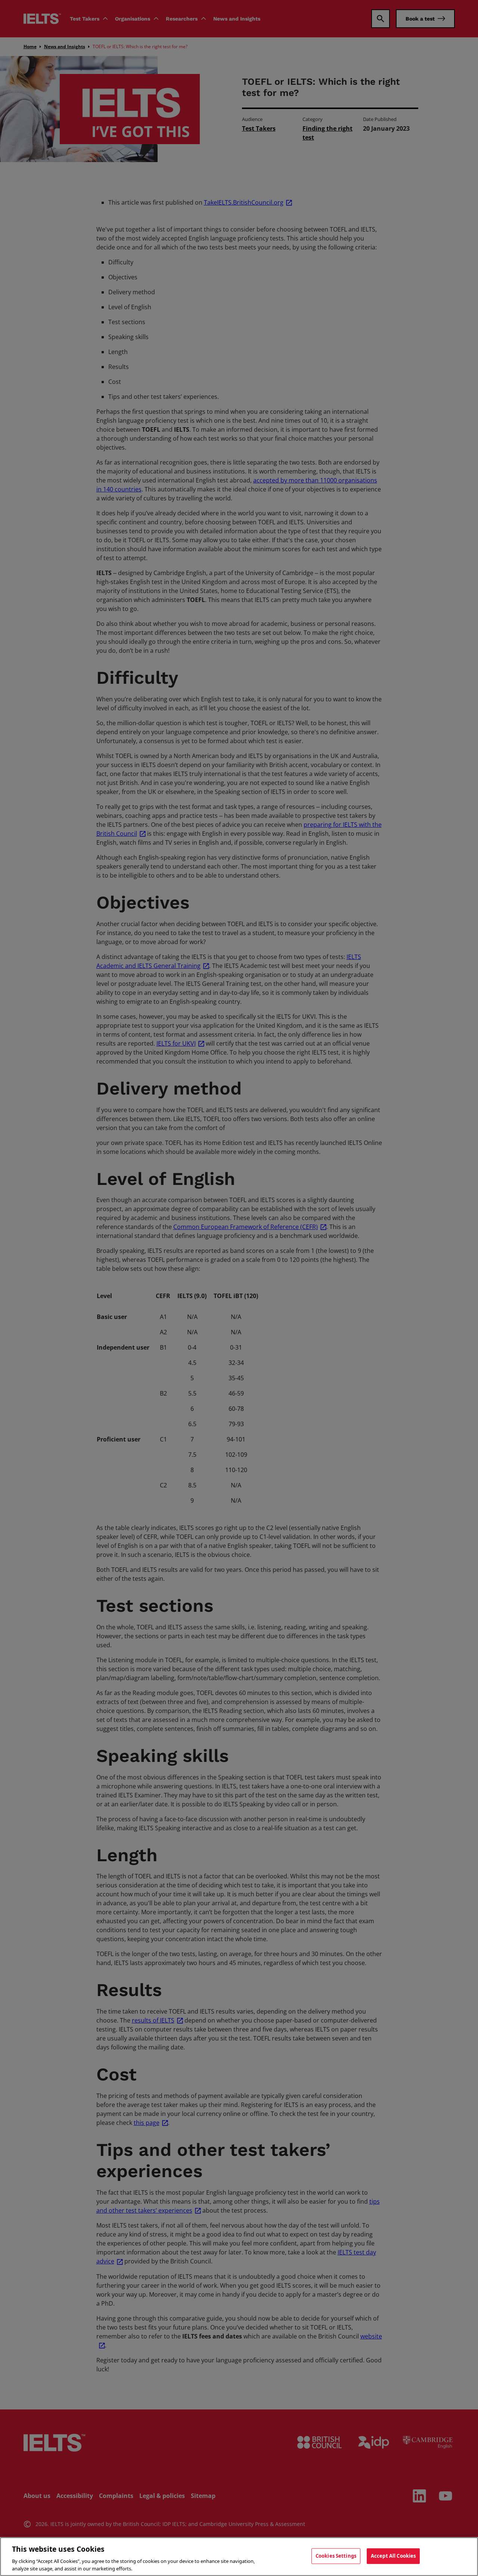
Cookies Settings (336, 2556)
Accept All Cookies (393, 2556)
